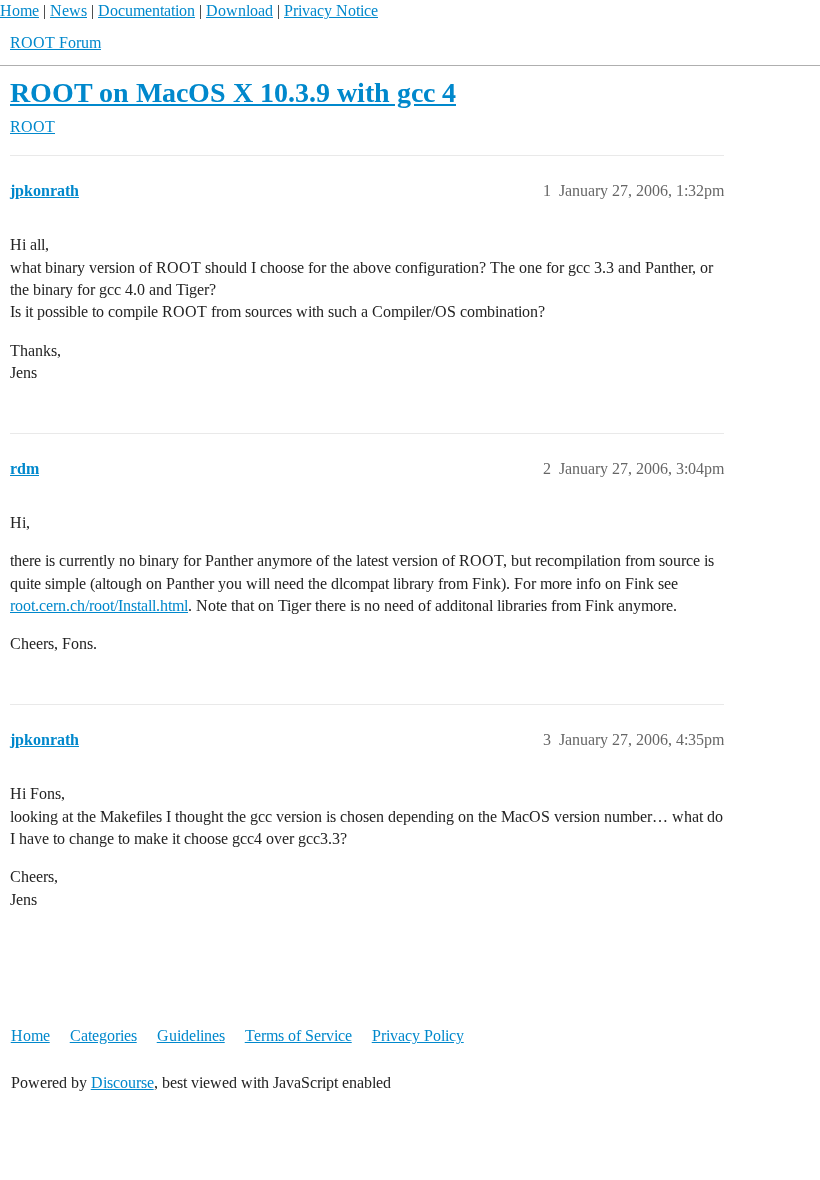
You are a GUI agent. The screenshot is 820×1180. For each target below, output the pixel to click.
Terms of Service (298, 1035)
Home (19, 10)
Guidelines (191, 1035)
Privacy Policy (418, 1035)
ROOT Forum (55, 42)
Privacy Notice (331, 10)
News (68, 10)
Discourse (122, 1082)
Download (239, 10)
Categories (103, 1035)
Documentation (146, 10)
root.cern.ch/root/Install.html (99, 605)
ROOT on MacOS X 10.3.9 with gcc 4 (233, 92)
